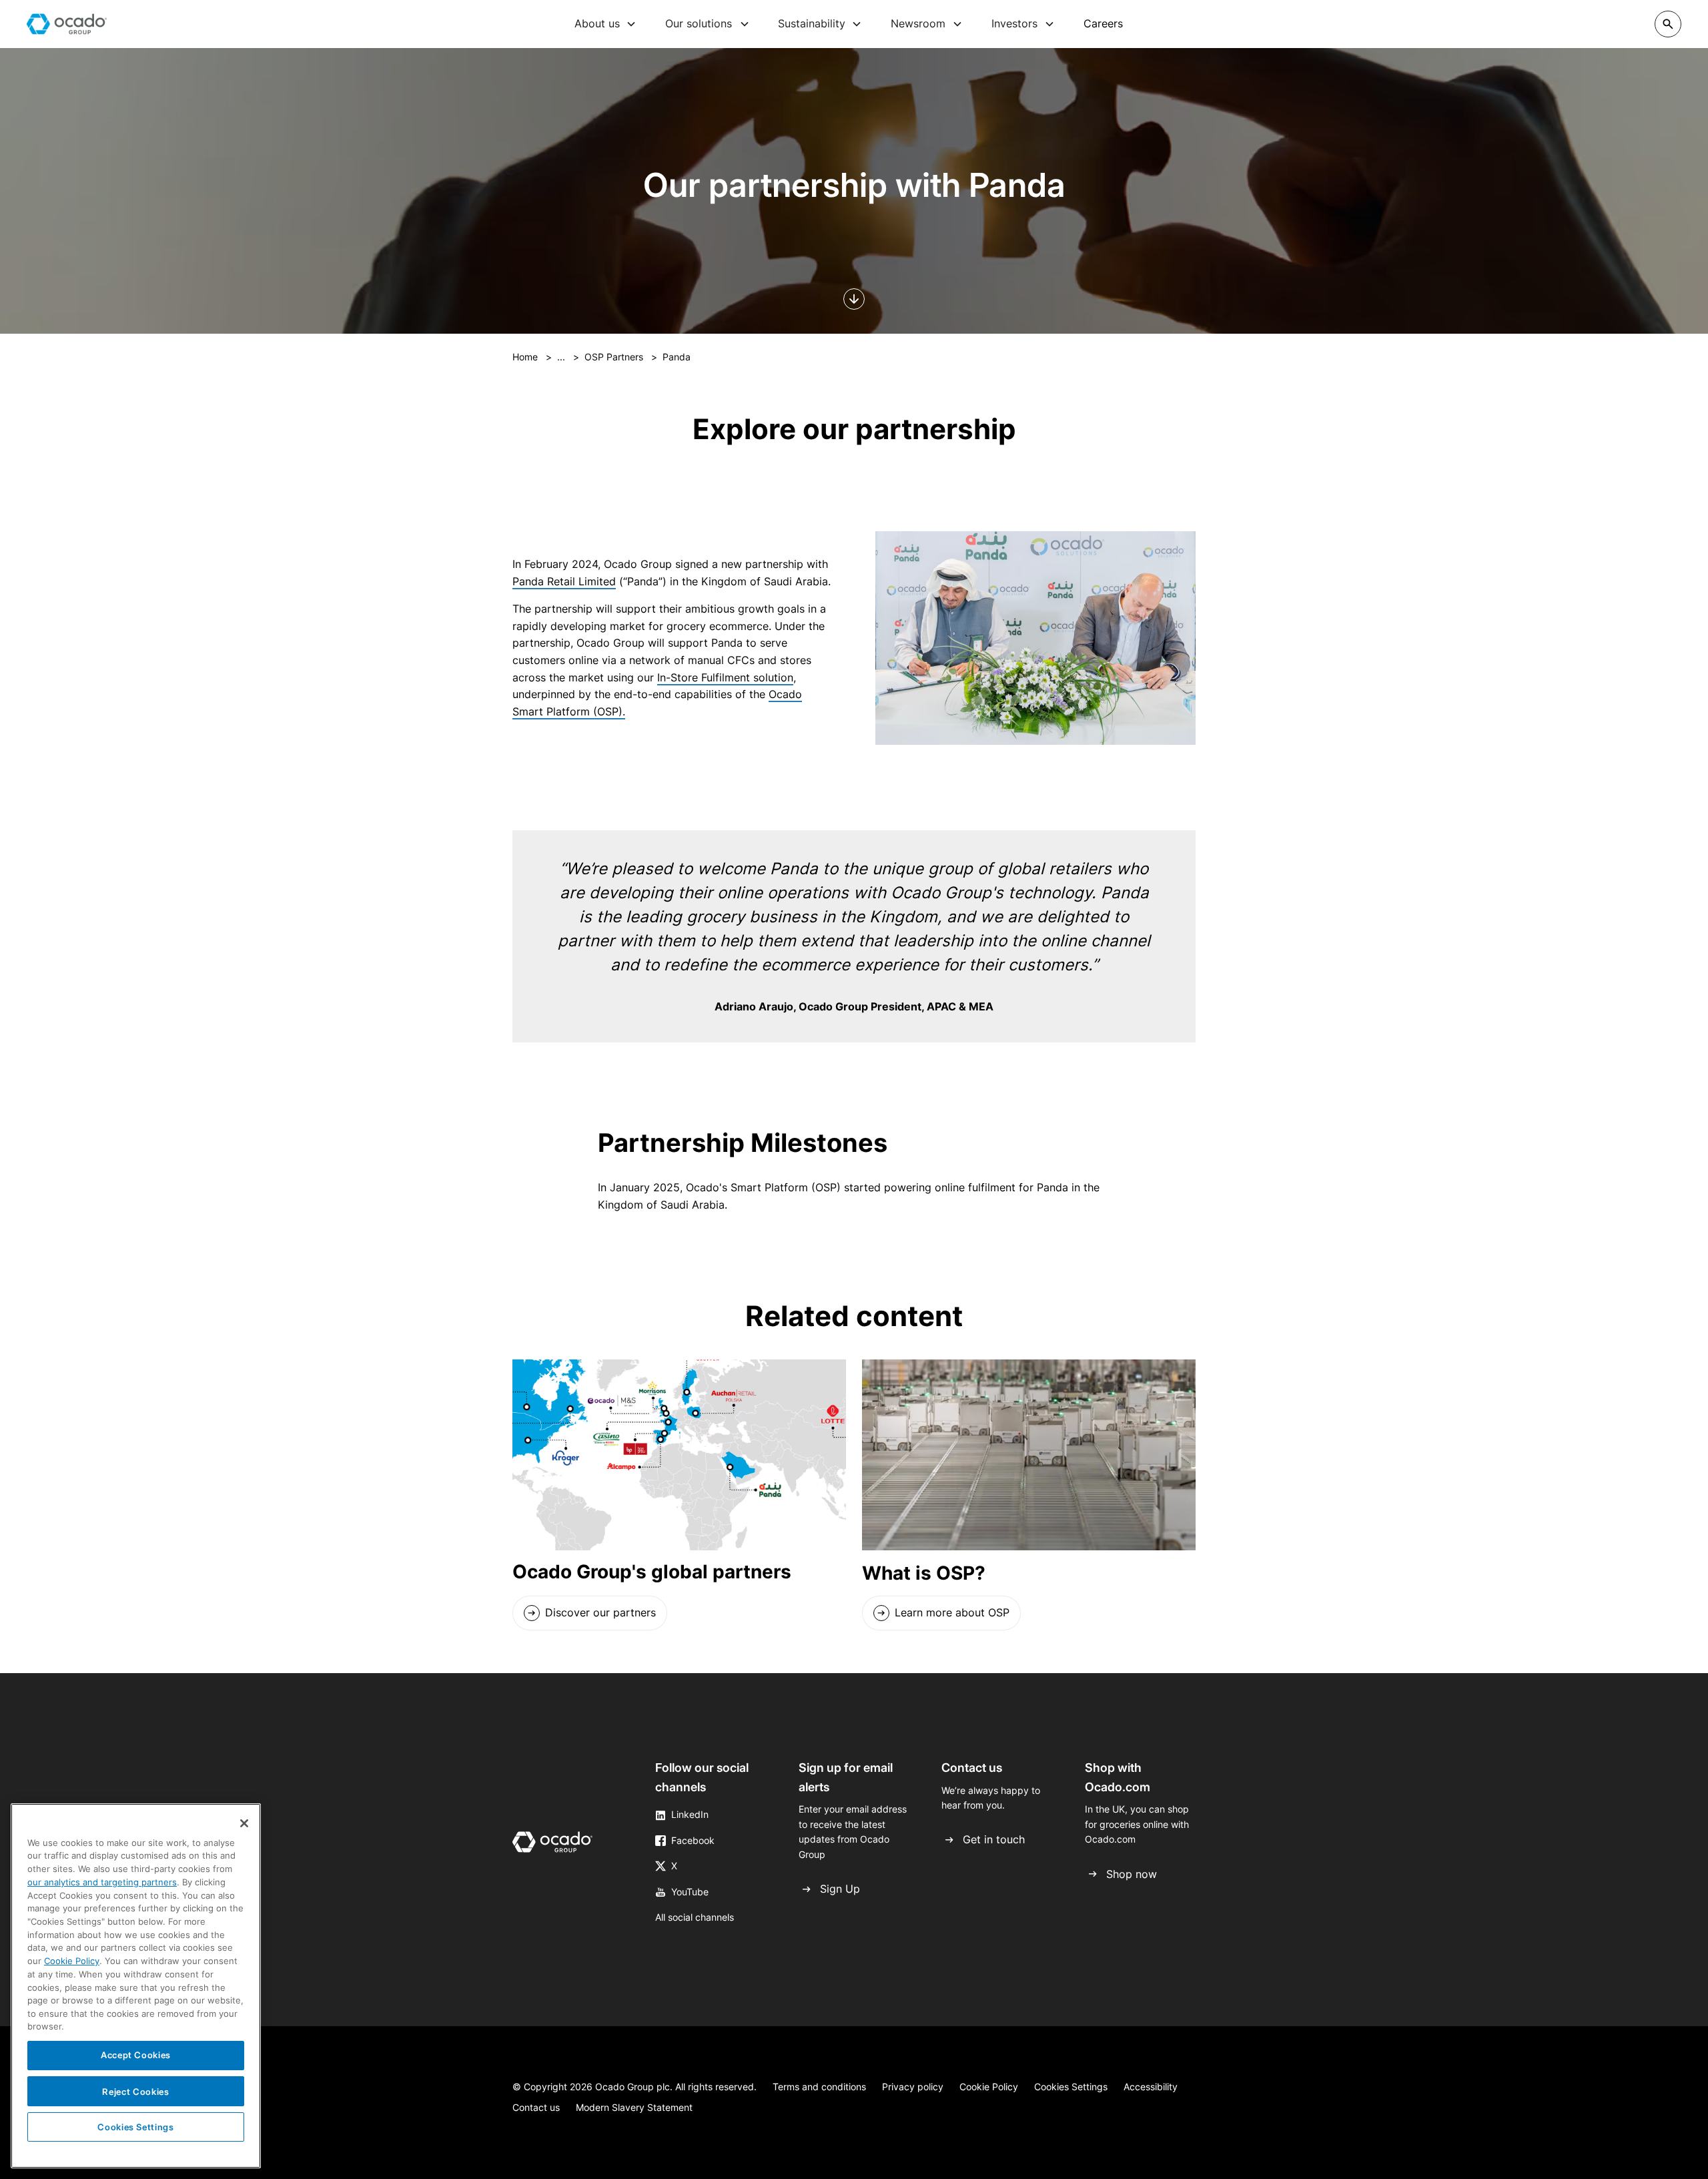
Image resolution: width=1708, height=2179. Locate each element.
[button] (605, 24)
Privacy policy (913, 2087)
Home (525, 357)
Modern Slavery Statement (634, 2107)
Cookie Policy (989, 2087)
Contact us (536, 2107)
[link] (590, 1613)
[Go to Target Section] (854, 299)
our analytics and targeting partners (102, 1882)
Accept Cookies (136, 2055)
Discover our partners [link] (600, 1612)
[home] (67, 24)
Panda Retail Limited (564, 581)
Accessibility (1151, 2087)
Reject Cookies (135, 2091)
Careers (1103, 23)
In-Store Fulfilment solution (725, 677)
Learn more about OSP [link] (952, 1612)
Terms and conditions (819, 2087)
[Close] (244, 1823)
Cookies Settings (1071, 2087)
